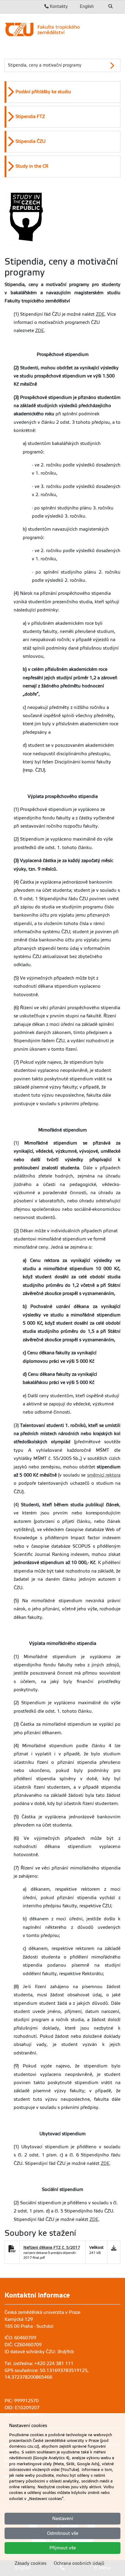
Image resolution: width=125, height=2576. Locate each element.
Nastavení (63, 2518)
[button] (63, 92)
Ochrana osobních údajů (79, 2563)
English (87, 6)
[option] (62, 92)
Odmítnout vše (63, 2533)
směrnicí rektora (104, 1475)
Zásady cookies (30, 2563)
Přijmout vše (63, 2548)
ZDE (100, 314)
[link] (62, 29)
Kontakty (58, 6)
